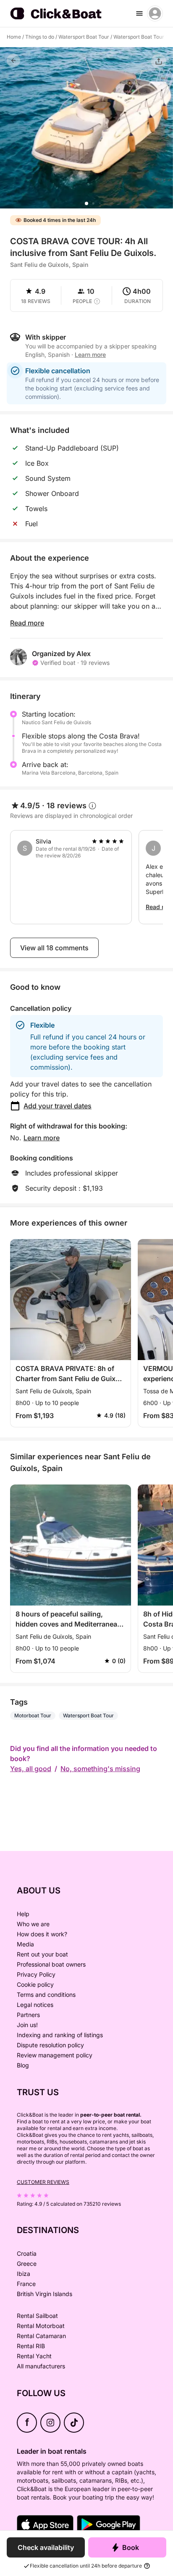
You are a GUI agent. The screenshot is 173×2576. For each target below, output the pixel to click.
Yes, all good (31, 1769)
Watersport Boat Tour (84, 37)
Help (23, 1914)
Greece (27, 2264)
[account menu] (155, 13)
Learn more (42, 1138)
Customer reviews (43, 2182)
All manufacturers (41, 2366)
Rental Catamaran (41, 2336)
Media (25, 1944)
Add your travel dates (58, 1106)
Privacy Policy (36, 1974)
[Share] (159, 61)
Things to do (40, 37)
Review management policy (55, 2055)
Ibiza (24, 2274)
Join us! (27, 2025)
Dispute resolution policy (50, 2045)
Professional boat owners (51, 1964)
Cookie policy (35, 1984)
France (26, 2284)
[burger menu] (139, 13)
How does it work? (42, 1934)
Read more (27, 623)
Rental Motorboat (41, 2326)
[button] (86, 203)
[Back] (13, 61)
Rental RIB (31, 2346)
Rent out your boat (42, 1954)
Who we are (33, 1924)
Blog (23, 2065)
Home (14, 37)
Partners (28, 2015)
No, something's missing (100, 1769)
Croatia (27, 2253)
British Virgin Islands (45, 2294)
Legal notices (35, 2005)
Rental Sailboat (37, 2316)
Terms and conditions (46, 1995)
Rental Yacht (34, 2356)
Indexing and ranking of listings (60, 2035)
